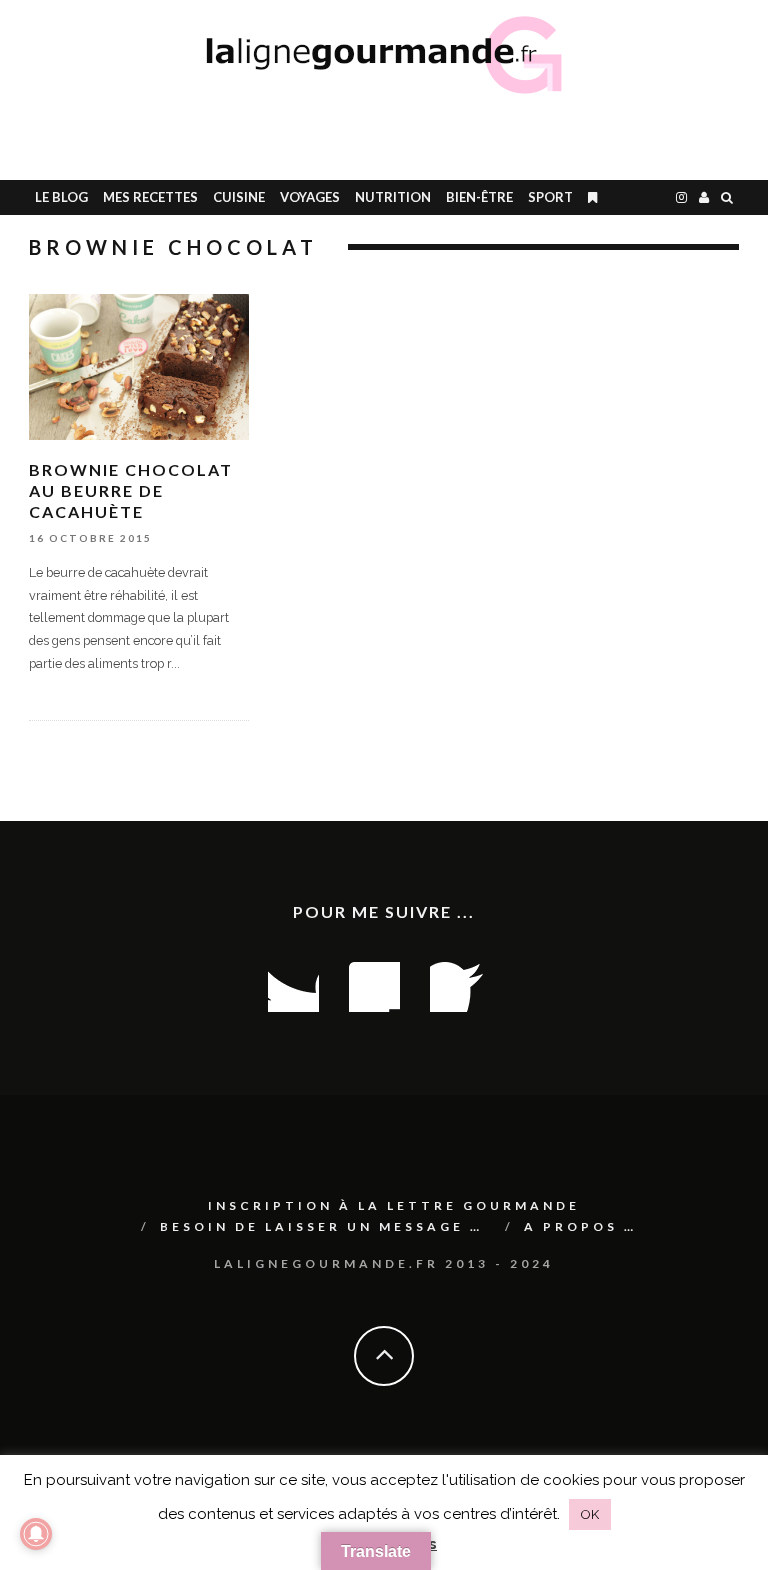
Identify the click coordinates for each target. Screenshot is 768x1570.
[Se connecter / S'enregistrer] (704, 197)
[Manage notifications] (36, 1534)
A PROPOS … (580, 1226)
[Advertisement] (510, 135)
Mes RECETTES (150, 197)
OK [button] (590, 1514)
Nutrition (393, 197)
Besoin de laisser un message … (321, 1226)
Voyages (310, 197)
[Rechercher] (727, 197)
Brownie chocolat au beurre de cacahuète (131, 490)
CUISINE (239, 197)
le (61, 197)
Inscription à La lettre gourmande (394, 1205)
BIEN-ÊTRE (479, 197)
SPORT (550, 197)
